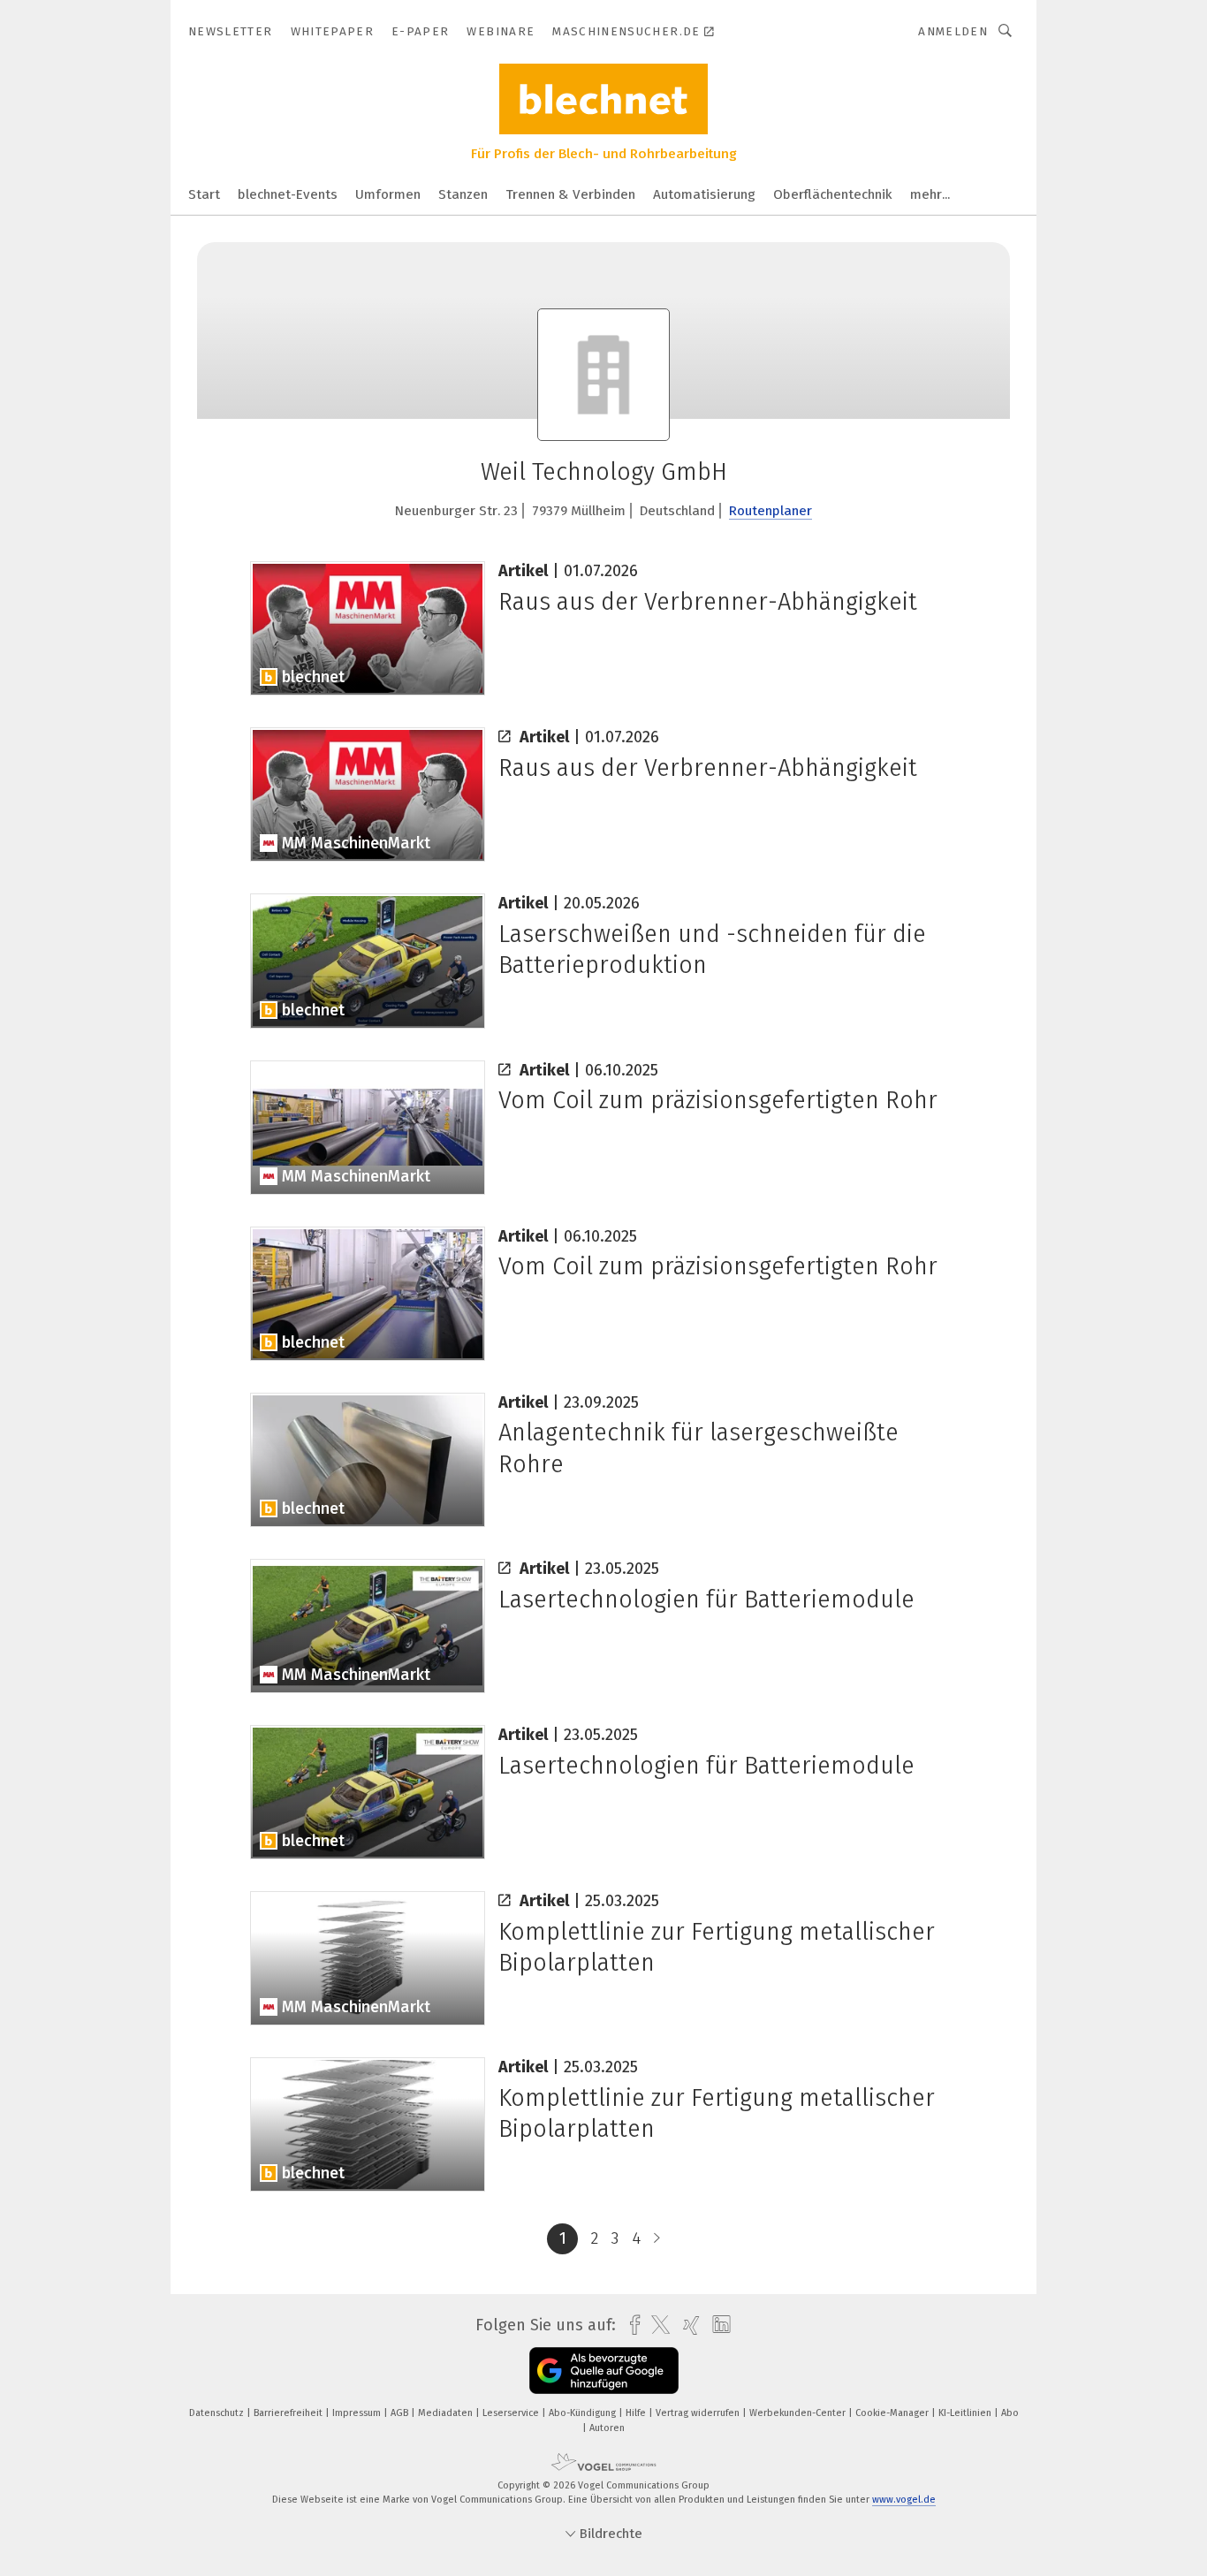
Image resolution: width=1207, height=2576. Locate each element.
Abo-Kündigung (584, 2413)
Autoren (607, 2428)
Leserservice (512, 2413)
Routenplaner (771, 511)
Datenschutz (218, 2413)
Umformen (388, 194)
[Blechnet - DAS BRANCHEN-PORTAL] (204, 193)
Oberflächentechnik (833, 194)
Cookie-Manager (893, 2413)
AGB (401, 2413)
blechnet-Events (288, 194)
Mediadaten (447, 2413)
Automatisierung (704, 194)
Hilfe (637, 2413)
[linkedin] (717, 2325)
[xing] (687, 2325)
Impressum (358, 2413)
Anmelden (953, 31)
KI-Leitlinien (966, 2413)
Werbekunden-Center (799, 2413)
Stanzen (463, 194)
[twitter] (656, 2325)
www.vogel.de (904, 2500)
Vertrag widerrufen (699, 2413)
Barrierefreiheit (289, 2413)
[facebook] (630, 2325)
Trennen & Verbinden (570, 194)
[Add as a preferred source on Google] (604, 2371)
